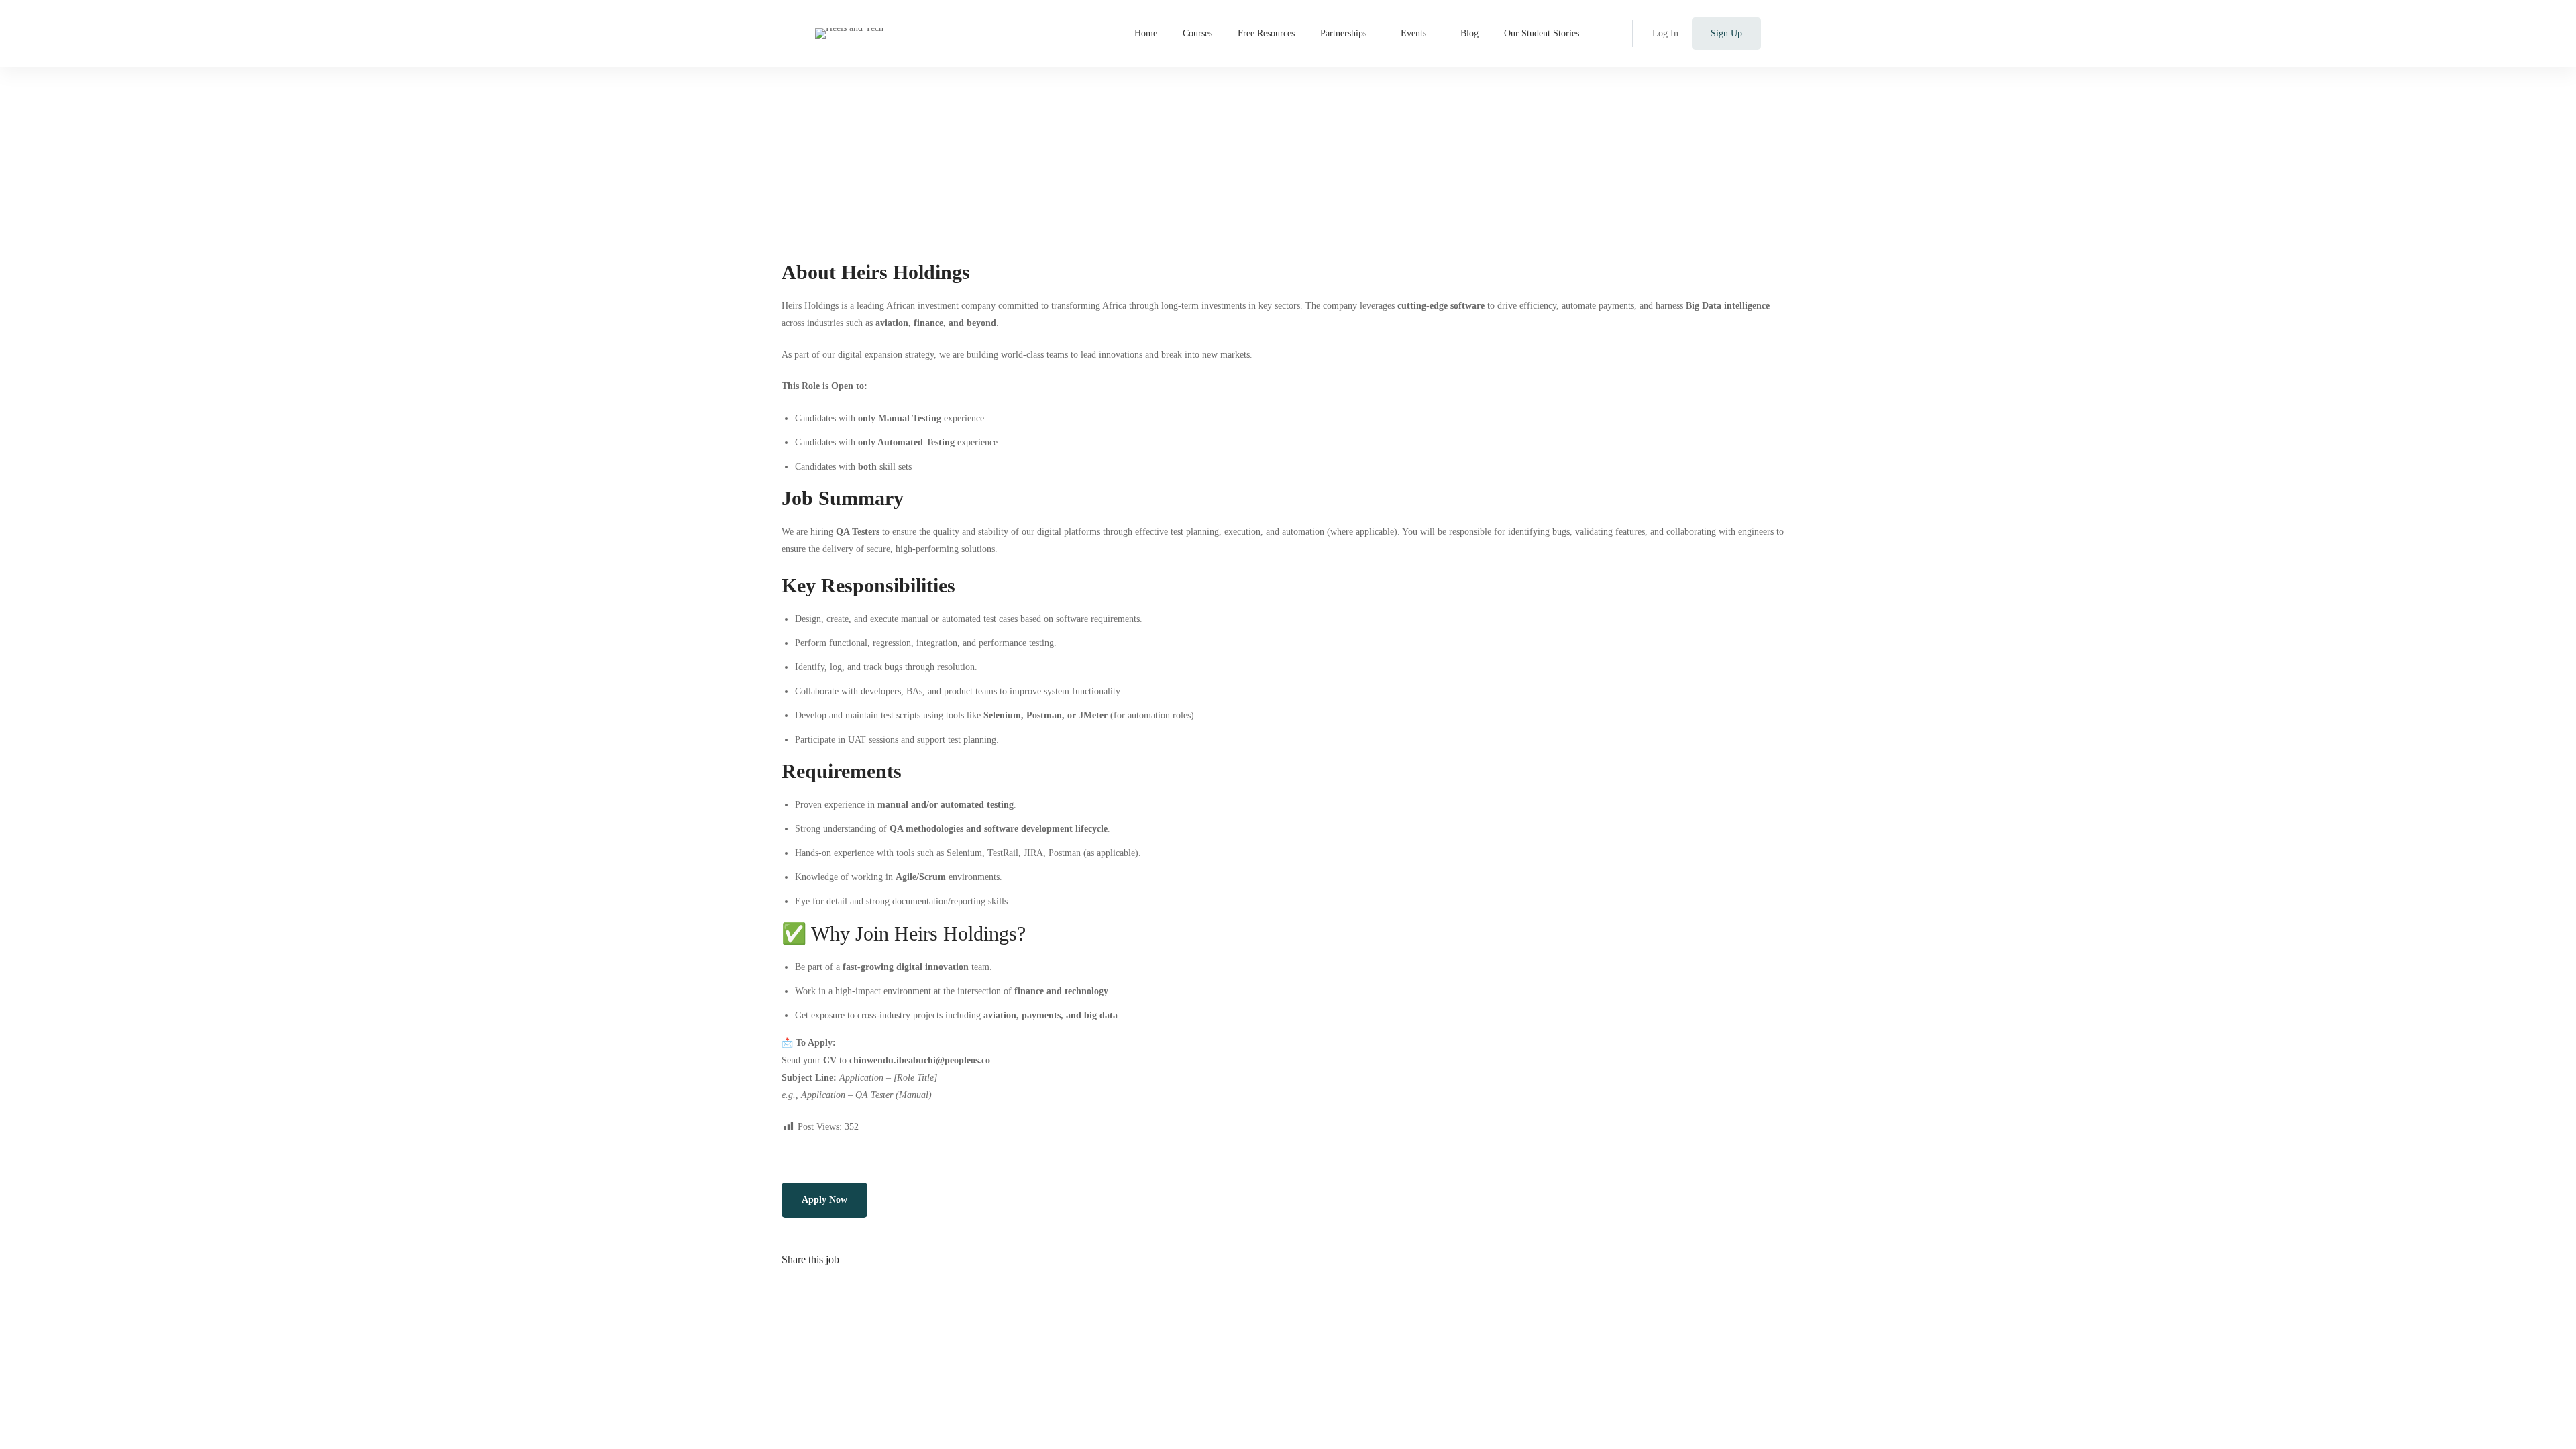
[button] (824, 1200)
